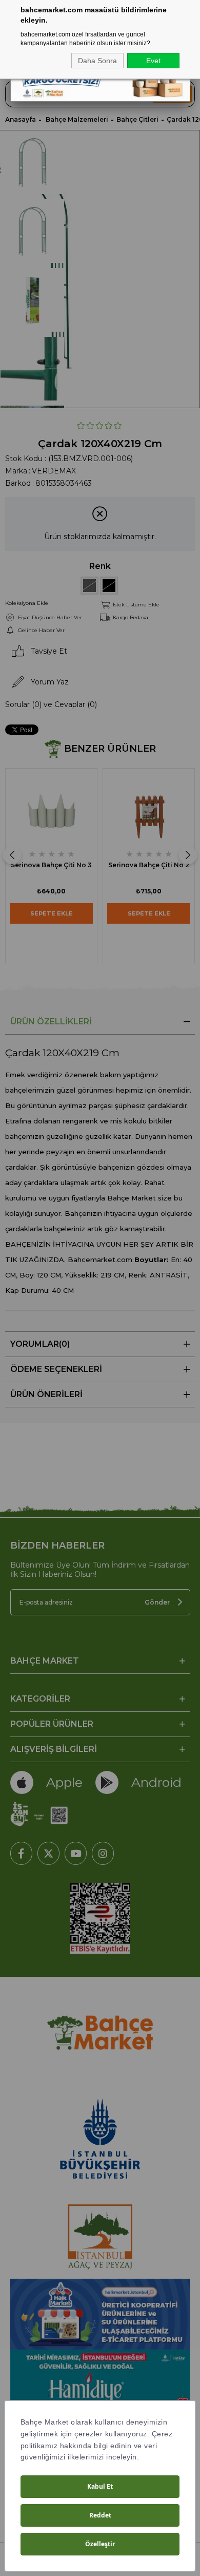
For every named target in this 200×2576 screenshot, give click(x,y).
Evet (153, 61)
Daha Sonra (97, 61)
